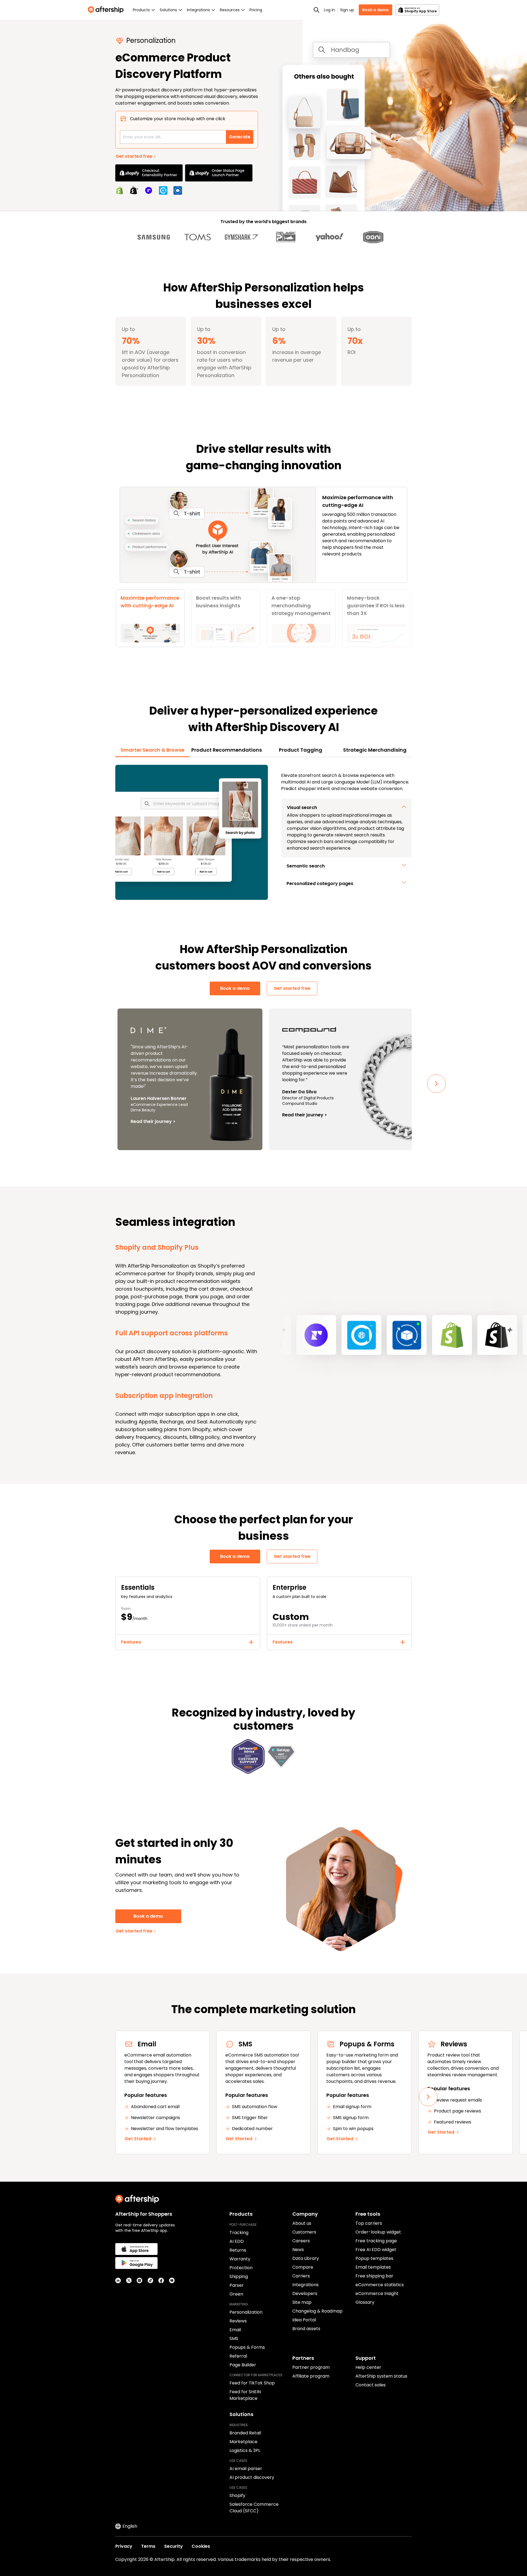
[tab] (150, 618)
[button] (346, 808)
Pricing (256, 10)
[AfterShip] (107, 10)
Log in (329, 10)
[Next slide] (436, 1084)
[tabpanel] (263, 832)
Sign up (347, 10)
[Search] (316, 10)
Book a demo (375, 10)
